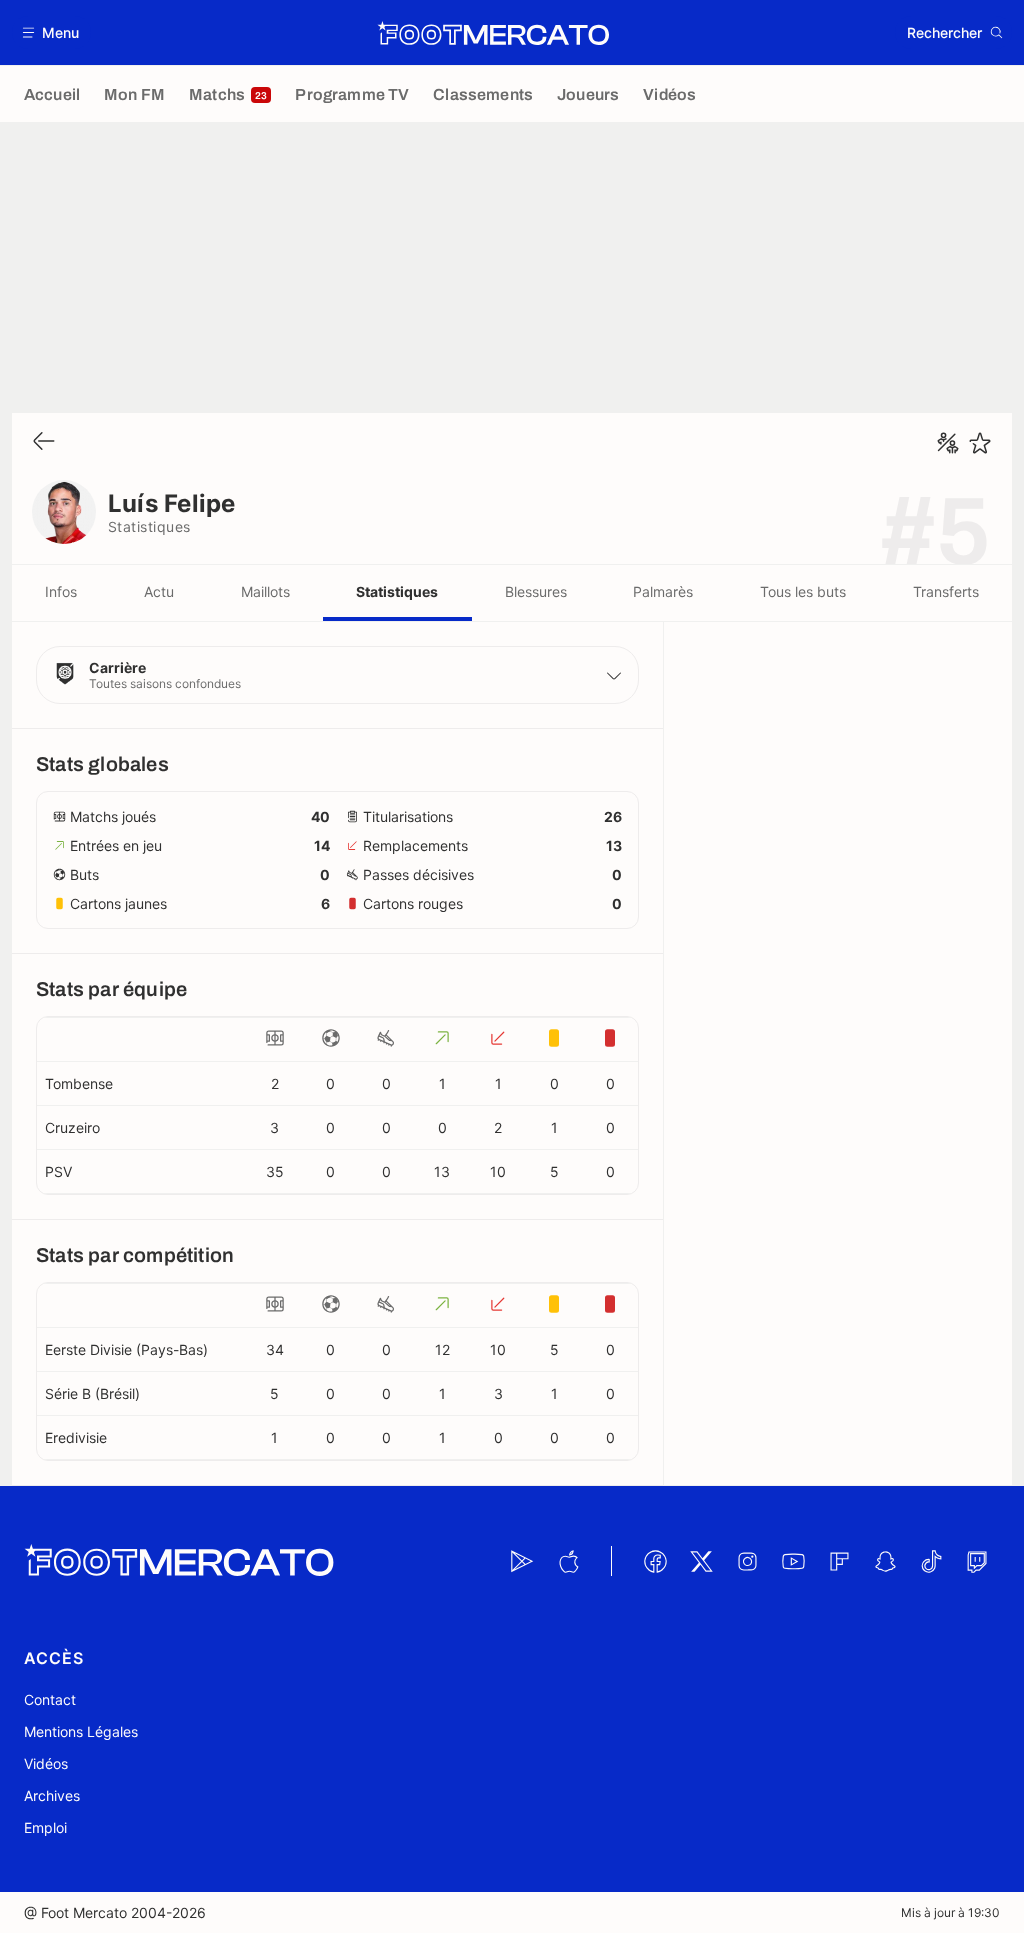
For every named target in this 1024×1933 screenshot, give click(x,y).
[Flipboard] (839, 1561)
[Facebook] (655, 1561)
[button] (51, 32)
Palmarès (663, 591)
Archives (52, 1795)
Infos (61, 591)
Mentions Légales (81, 1731)
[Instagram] (747, 1561)
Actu (159, 591)
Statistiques (397, 591)
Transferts (946, 591)
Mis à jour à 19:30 (950, 1912)
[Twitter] (701, 1561)
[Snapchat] (885, 1561)
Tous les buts (803, 591)
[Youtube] (793, 1561)
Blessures (536, 591)
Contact (50, 1699)
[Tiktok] (931, 1561)
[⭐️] (980, 443)
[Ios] (568, 1561)
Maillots (265, 591)
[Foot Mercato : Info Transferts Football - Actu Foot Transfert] (493, 33)
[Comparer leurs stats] (948, 443)
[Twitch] (977, 1561)
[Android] (522, 1561)
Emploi (45, 1827)
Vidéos (46, 1763)
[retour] (44, 442)
